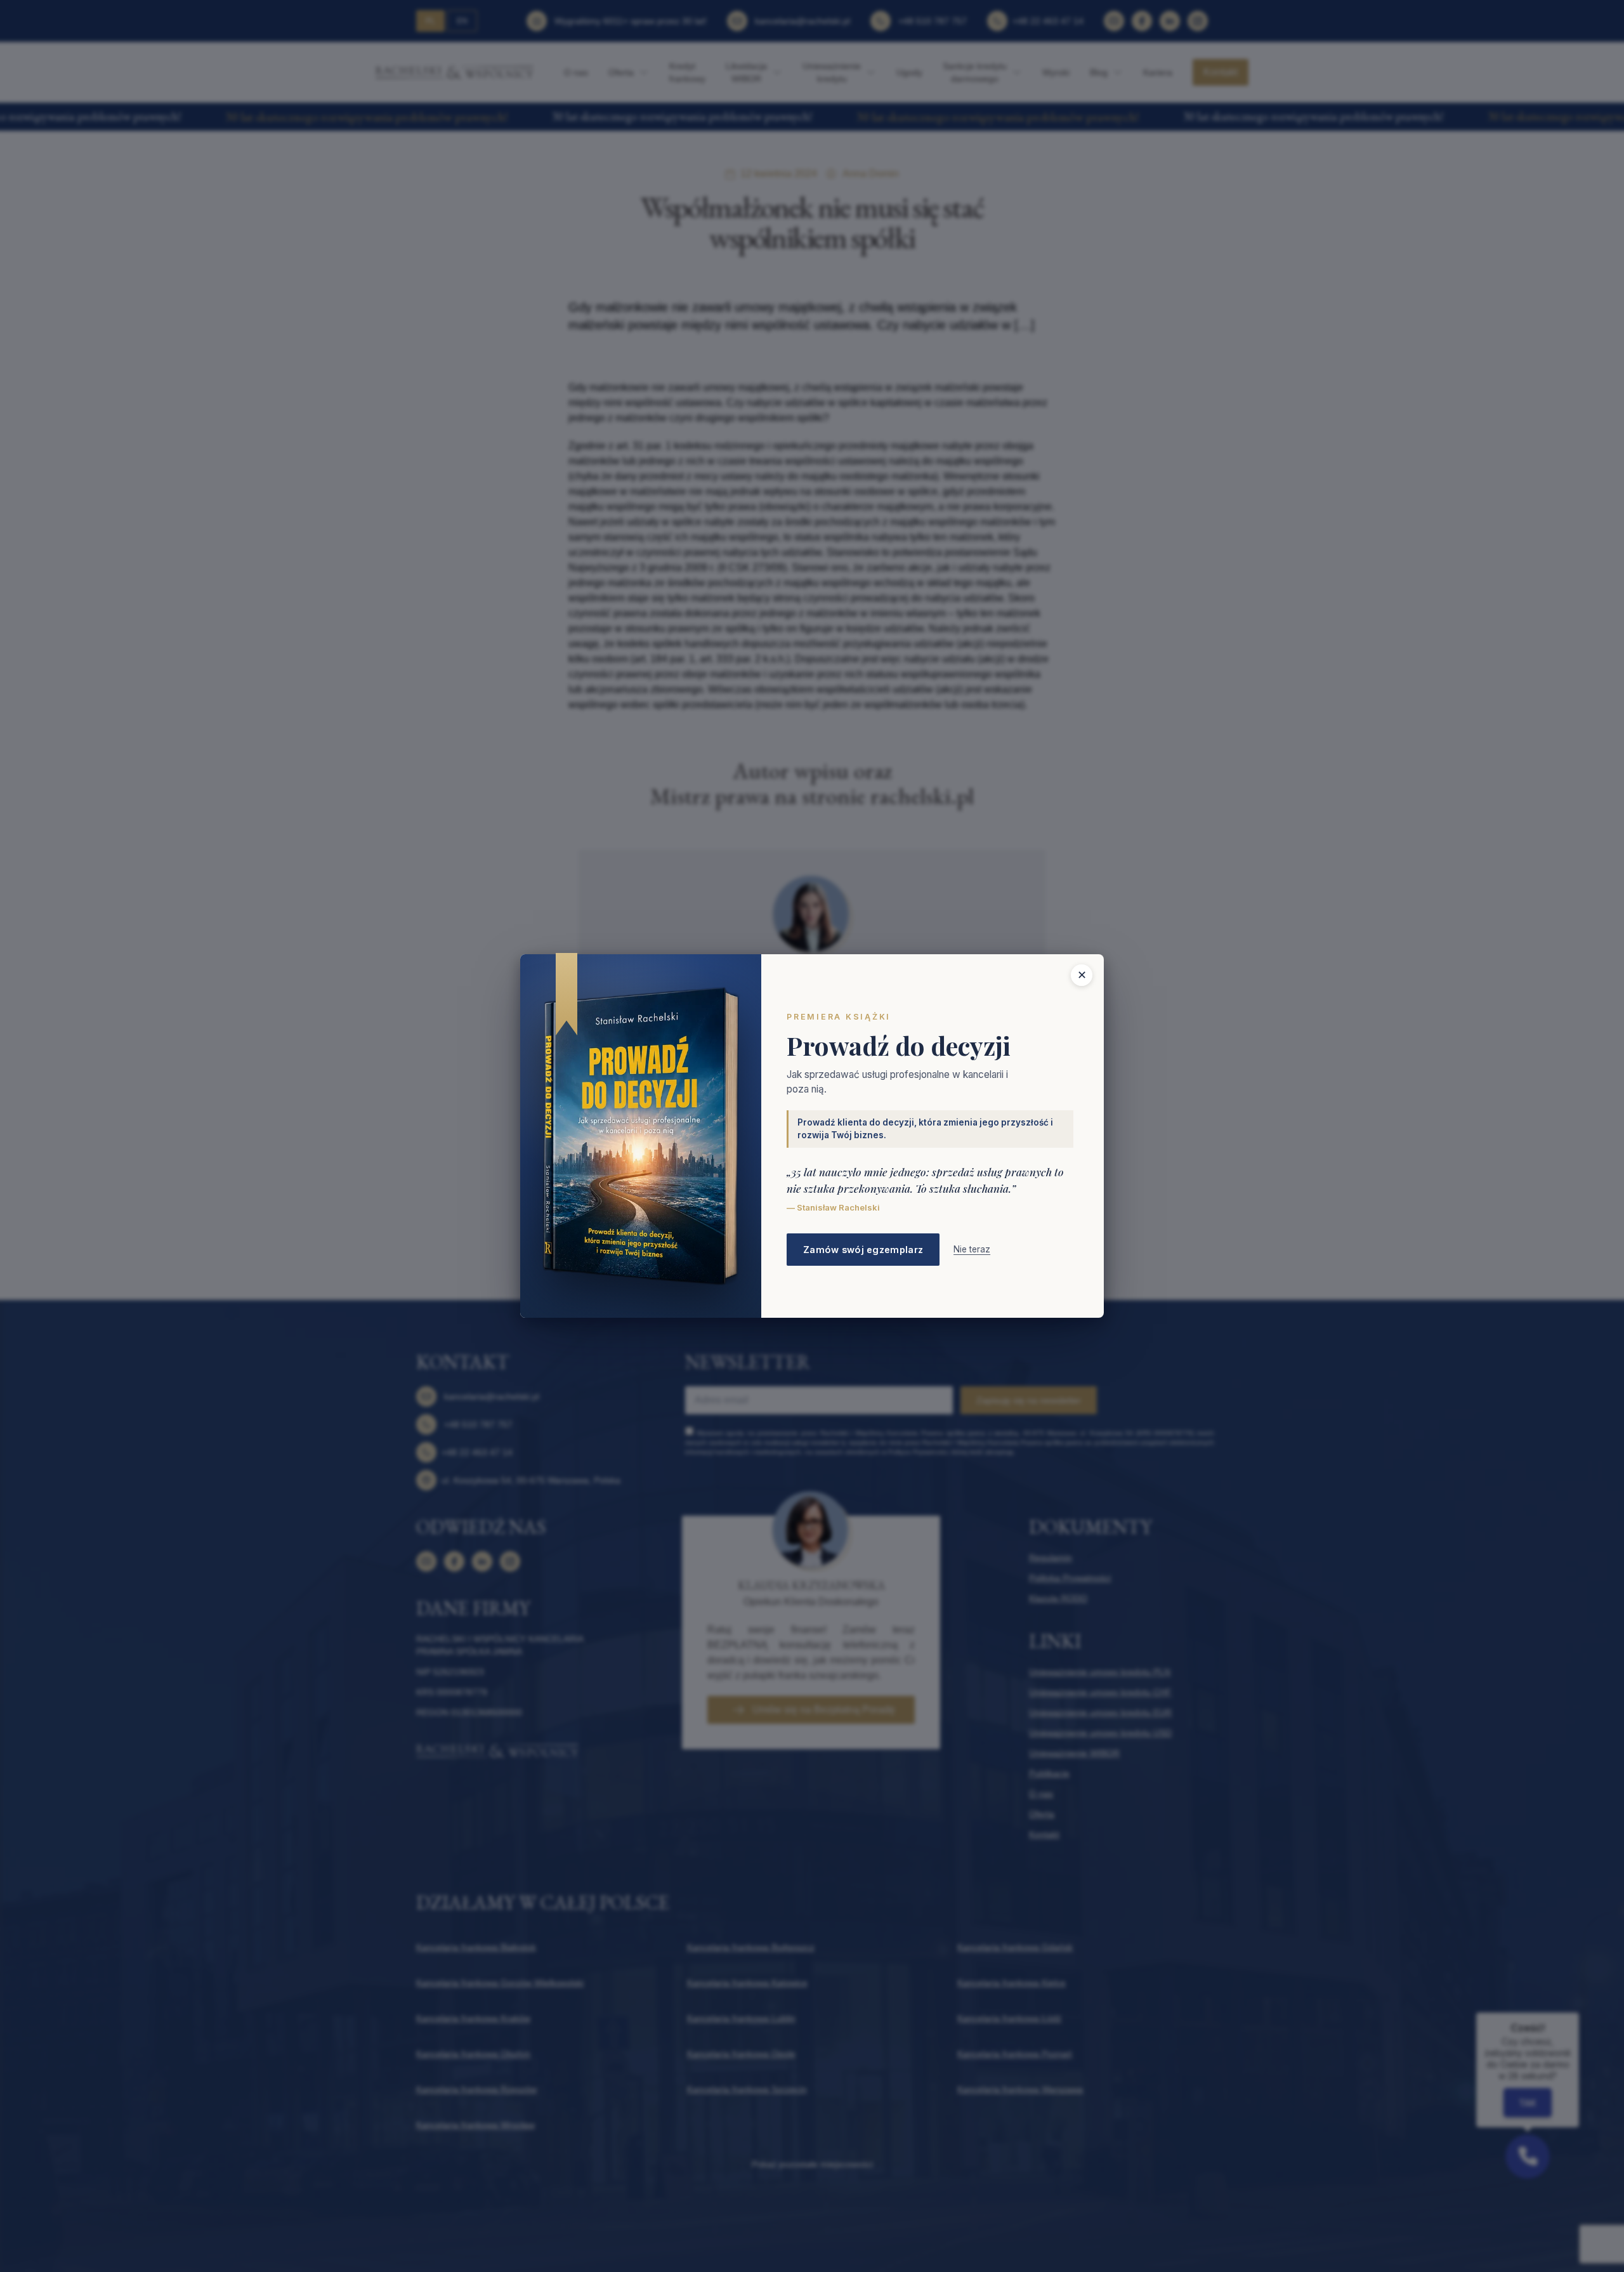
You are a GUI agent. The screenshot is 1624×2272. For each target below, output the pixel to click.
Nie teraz (972, 1249)
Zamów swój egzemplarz (863, 1250)
